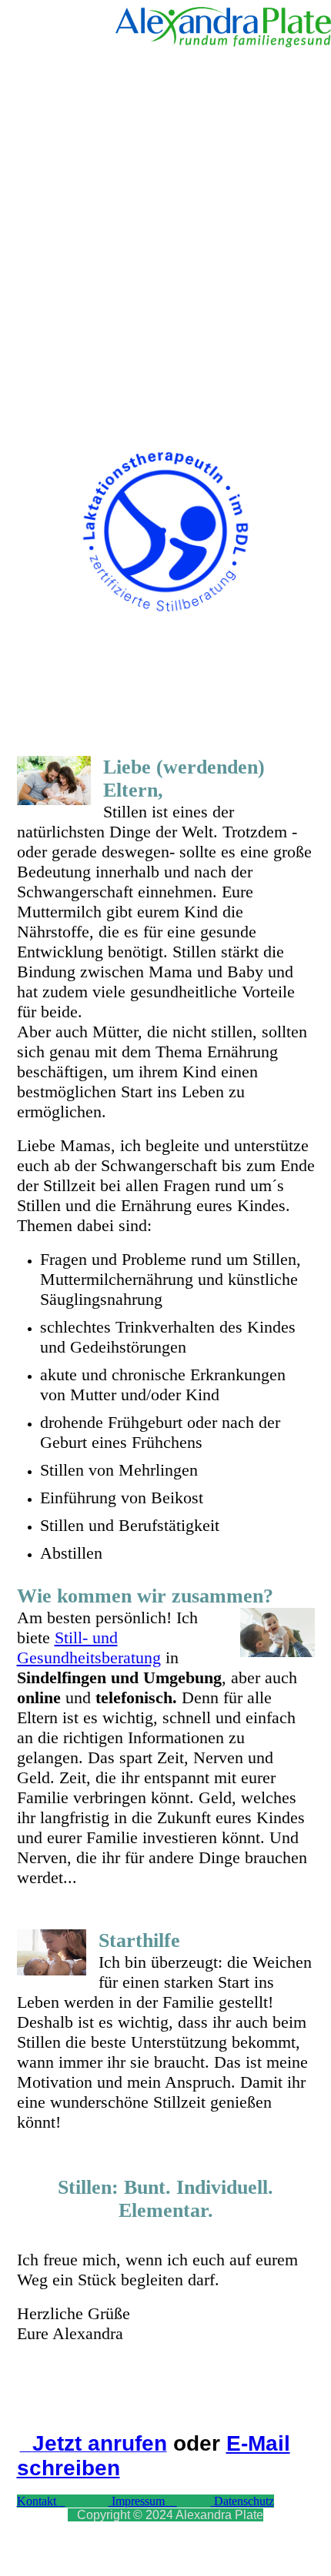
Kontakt (38, 2501)
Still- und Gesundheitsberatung (89, 1647)
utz (267, 2501)
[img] (223, 27)
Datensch (237, 2501)
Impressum (137, 2501)
